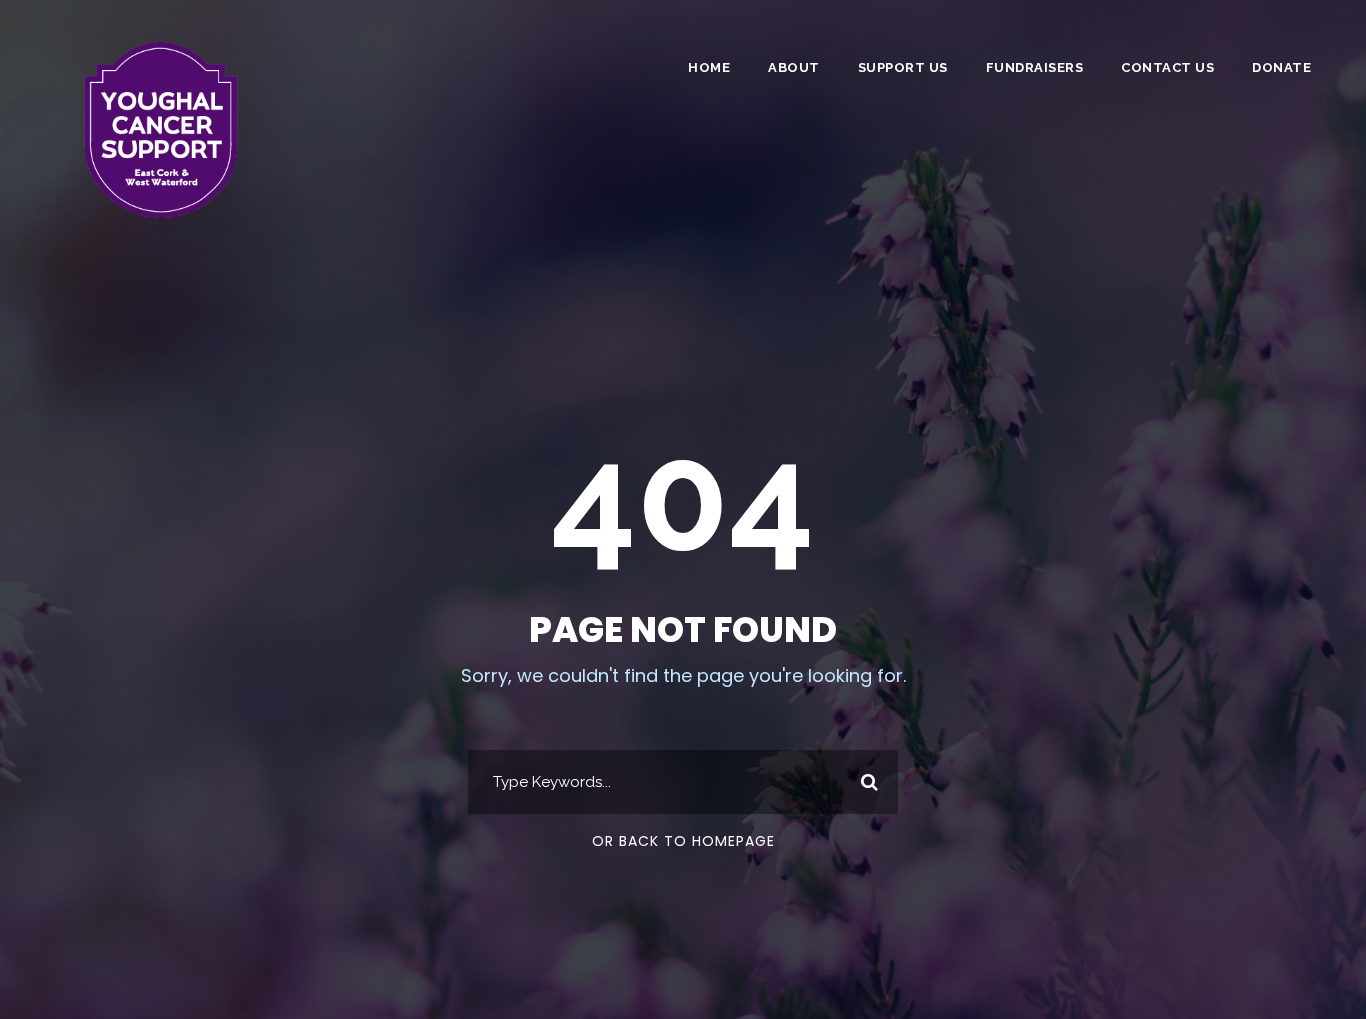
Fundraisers (1035, 67)
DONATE (1281, 67)
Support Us (903, 67)
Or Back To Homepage (683, 841)
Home (709, 67)
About (794, 67)
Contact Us (1167, 67)
